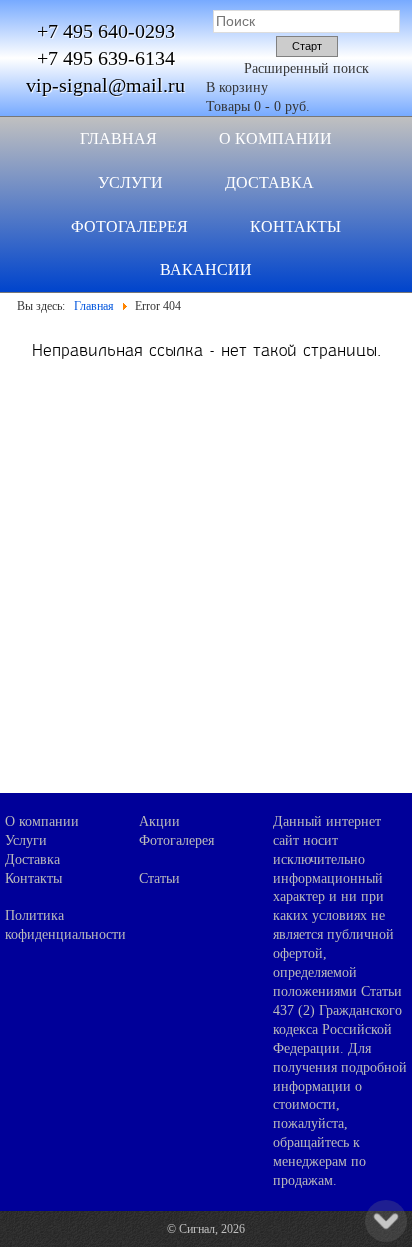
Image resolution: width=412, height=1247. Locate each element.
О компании (275, 138)
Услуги (130, 182)
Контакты (295, 226)
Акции (159, 821)
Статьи (159, 878)
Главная (118, 138)
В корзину (237, 87)
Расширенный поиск (306, 68)
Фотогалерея (129, 226)
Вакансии (206, 269)
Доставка (269, 182)
